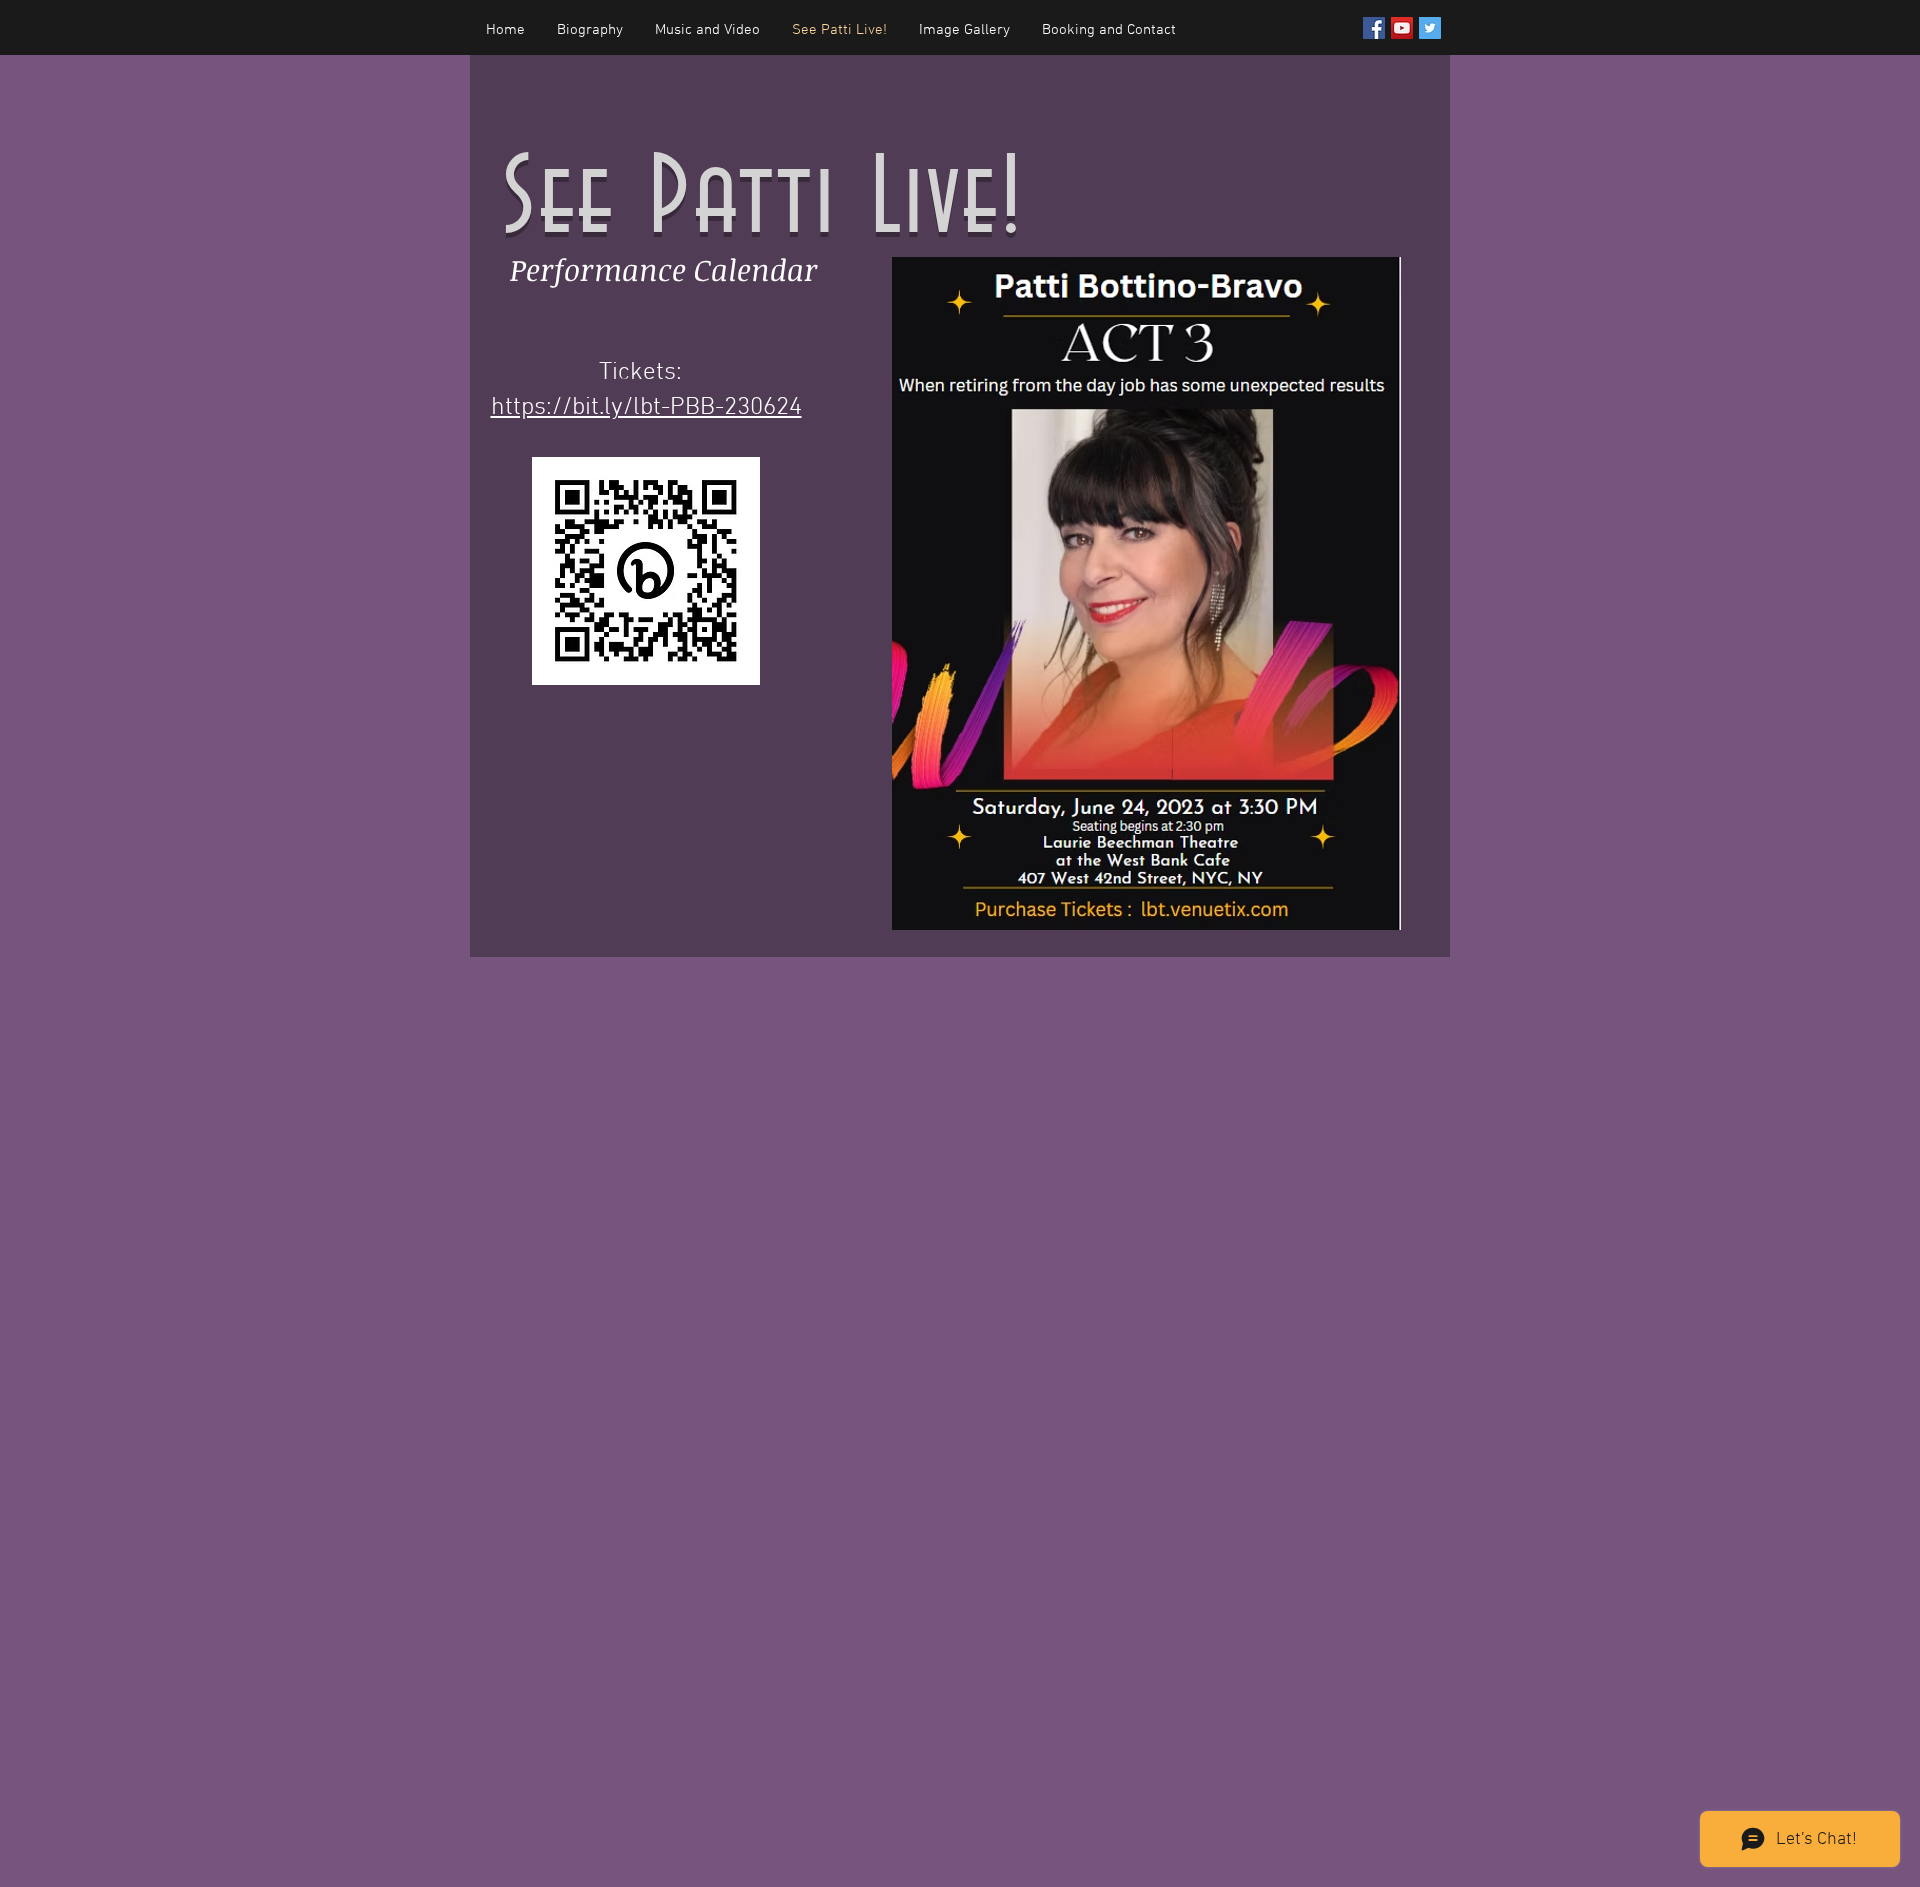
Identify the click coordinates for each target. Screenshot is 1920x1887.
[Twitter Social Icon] (1430, 28)
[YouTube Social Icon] (1402, 28)
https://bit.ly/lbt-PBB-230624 (646, 408)
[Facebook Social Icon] (1374, 28)
